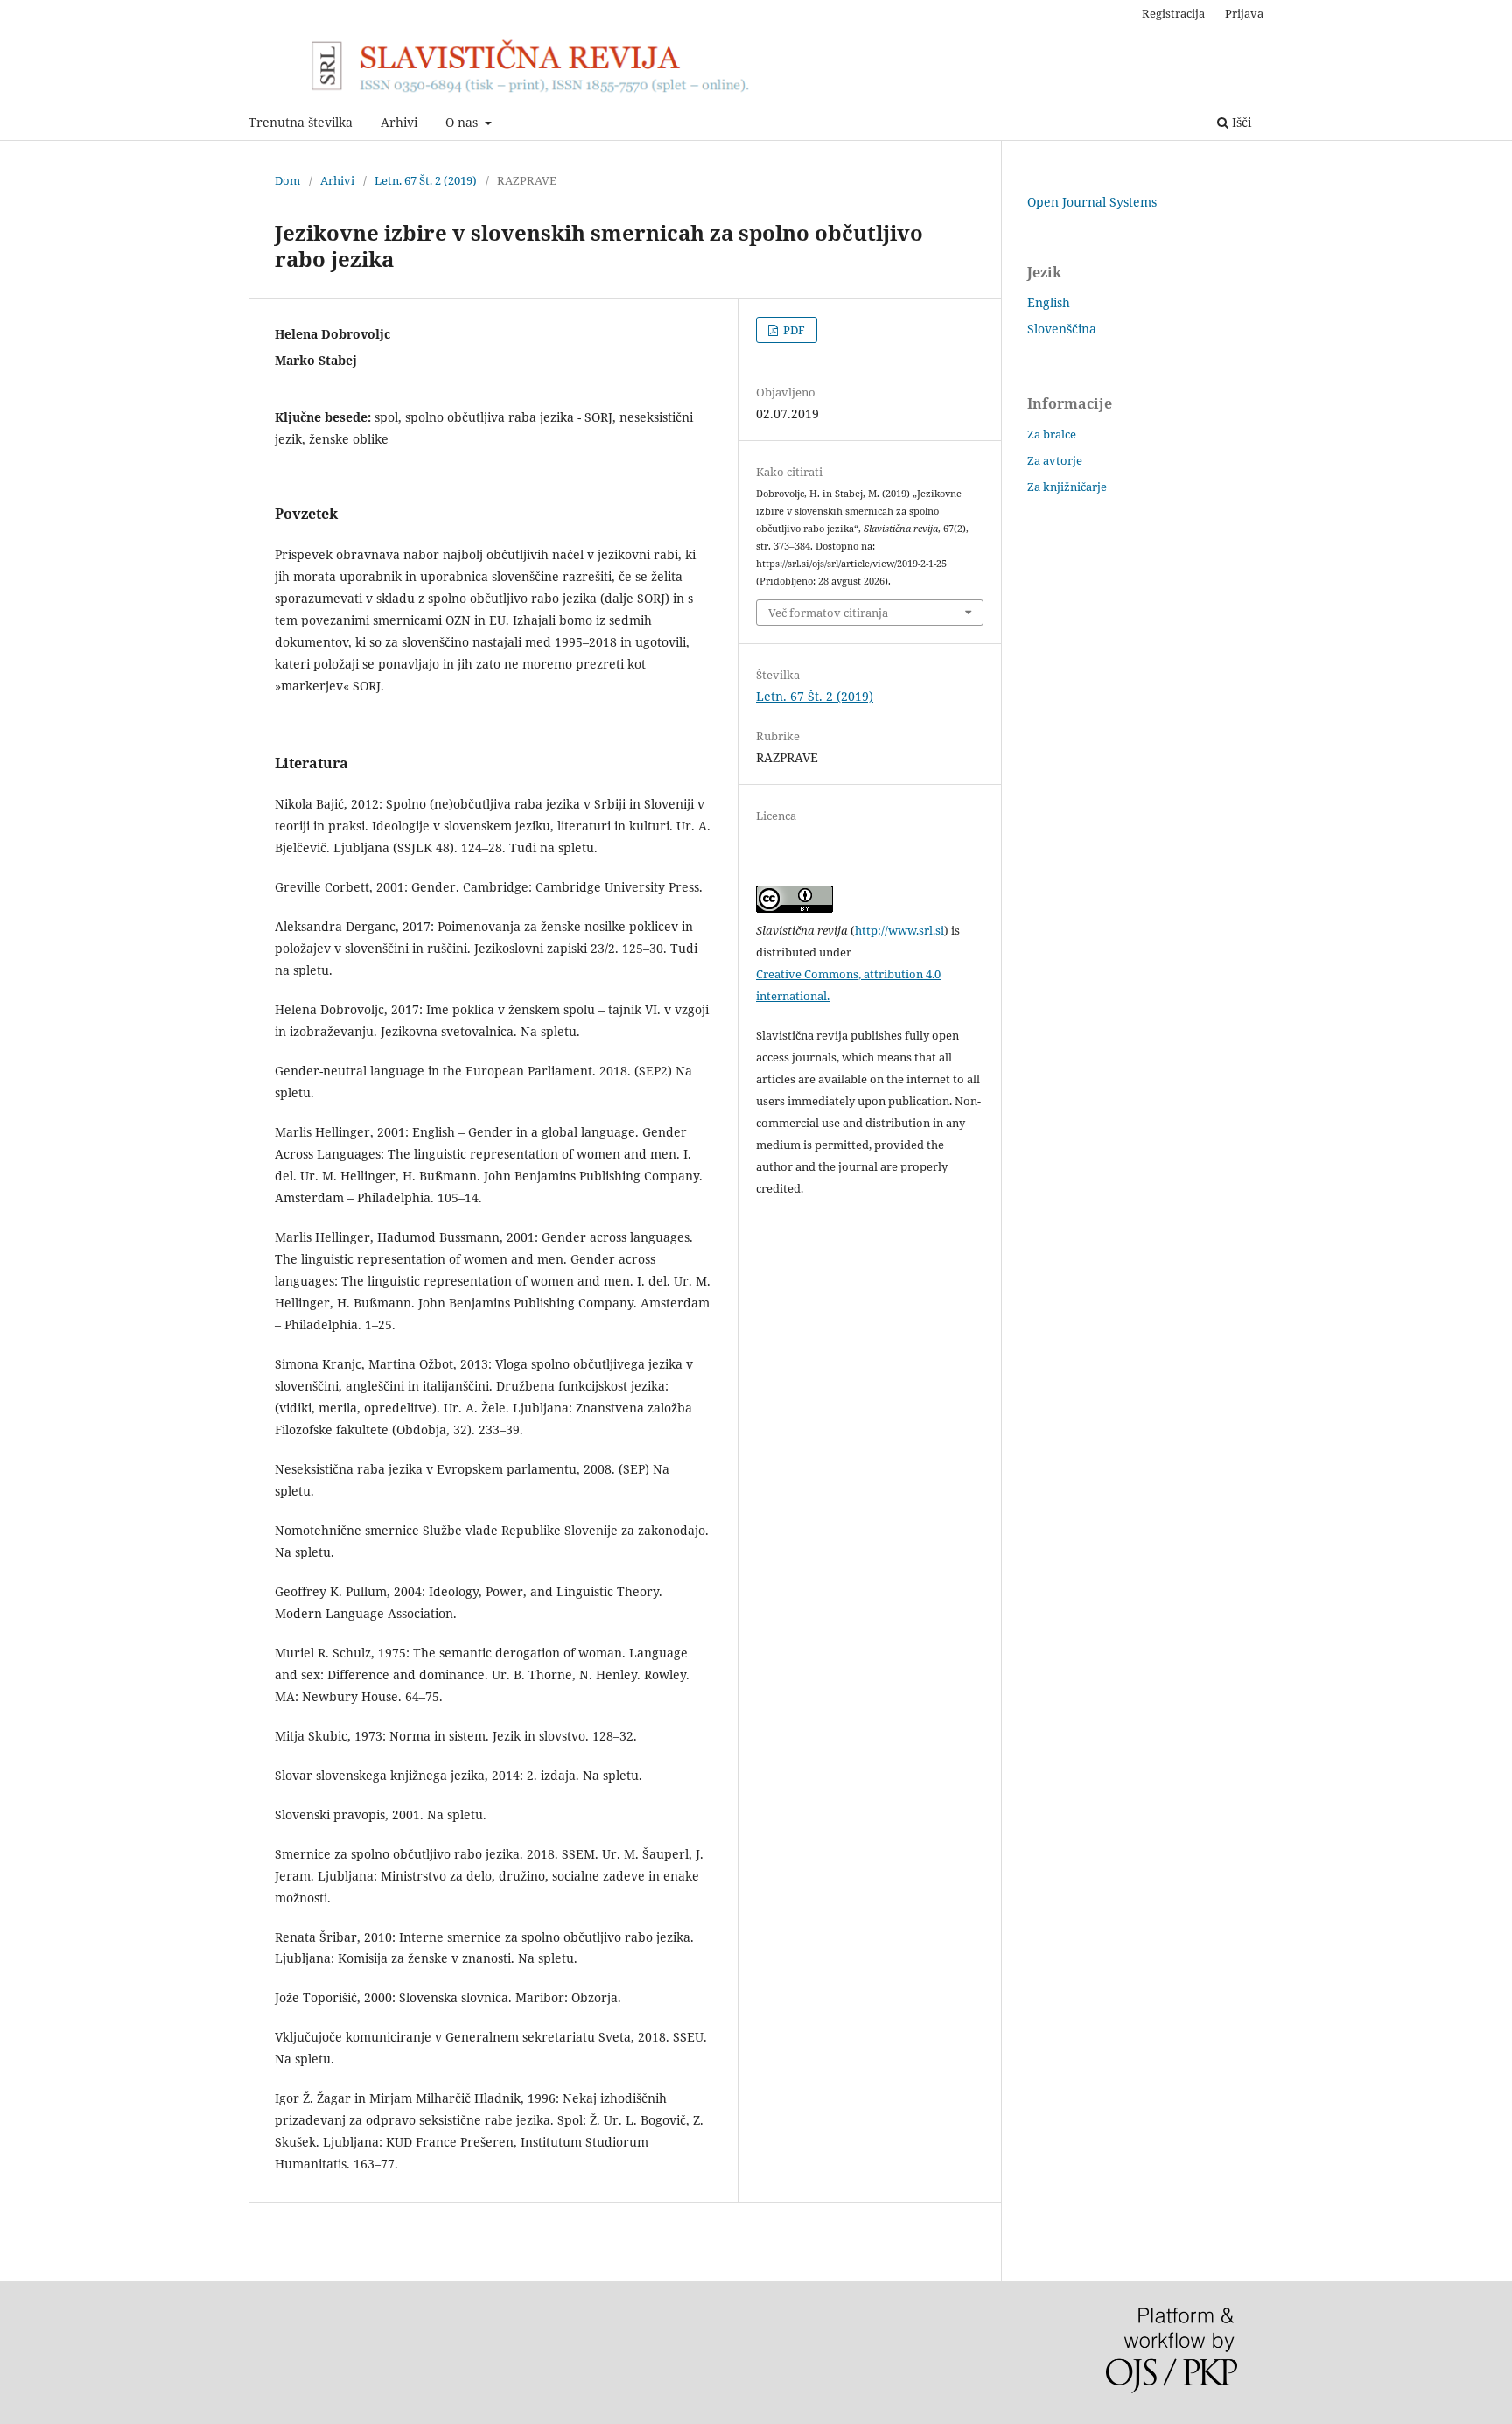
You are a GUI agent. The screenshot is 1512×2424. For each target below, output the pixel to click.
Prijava (1244, 13)
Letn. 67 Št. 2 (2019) (426, 180)
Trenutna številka (301, 122)
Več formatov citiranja (828, 613)
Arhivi (399, 122)
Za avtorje (1055, 460)
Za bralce (1052, 434)
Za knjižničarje (1067, 487)
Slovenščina (1062, 329)
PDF (793, 330)
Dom (287, 180)
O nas (463, 122)
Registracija (1173, 13)
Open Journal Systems (1092, 202)
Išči (1240, 122)
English (1049, 302)
